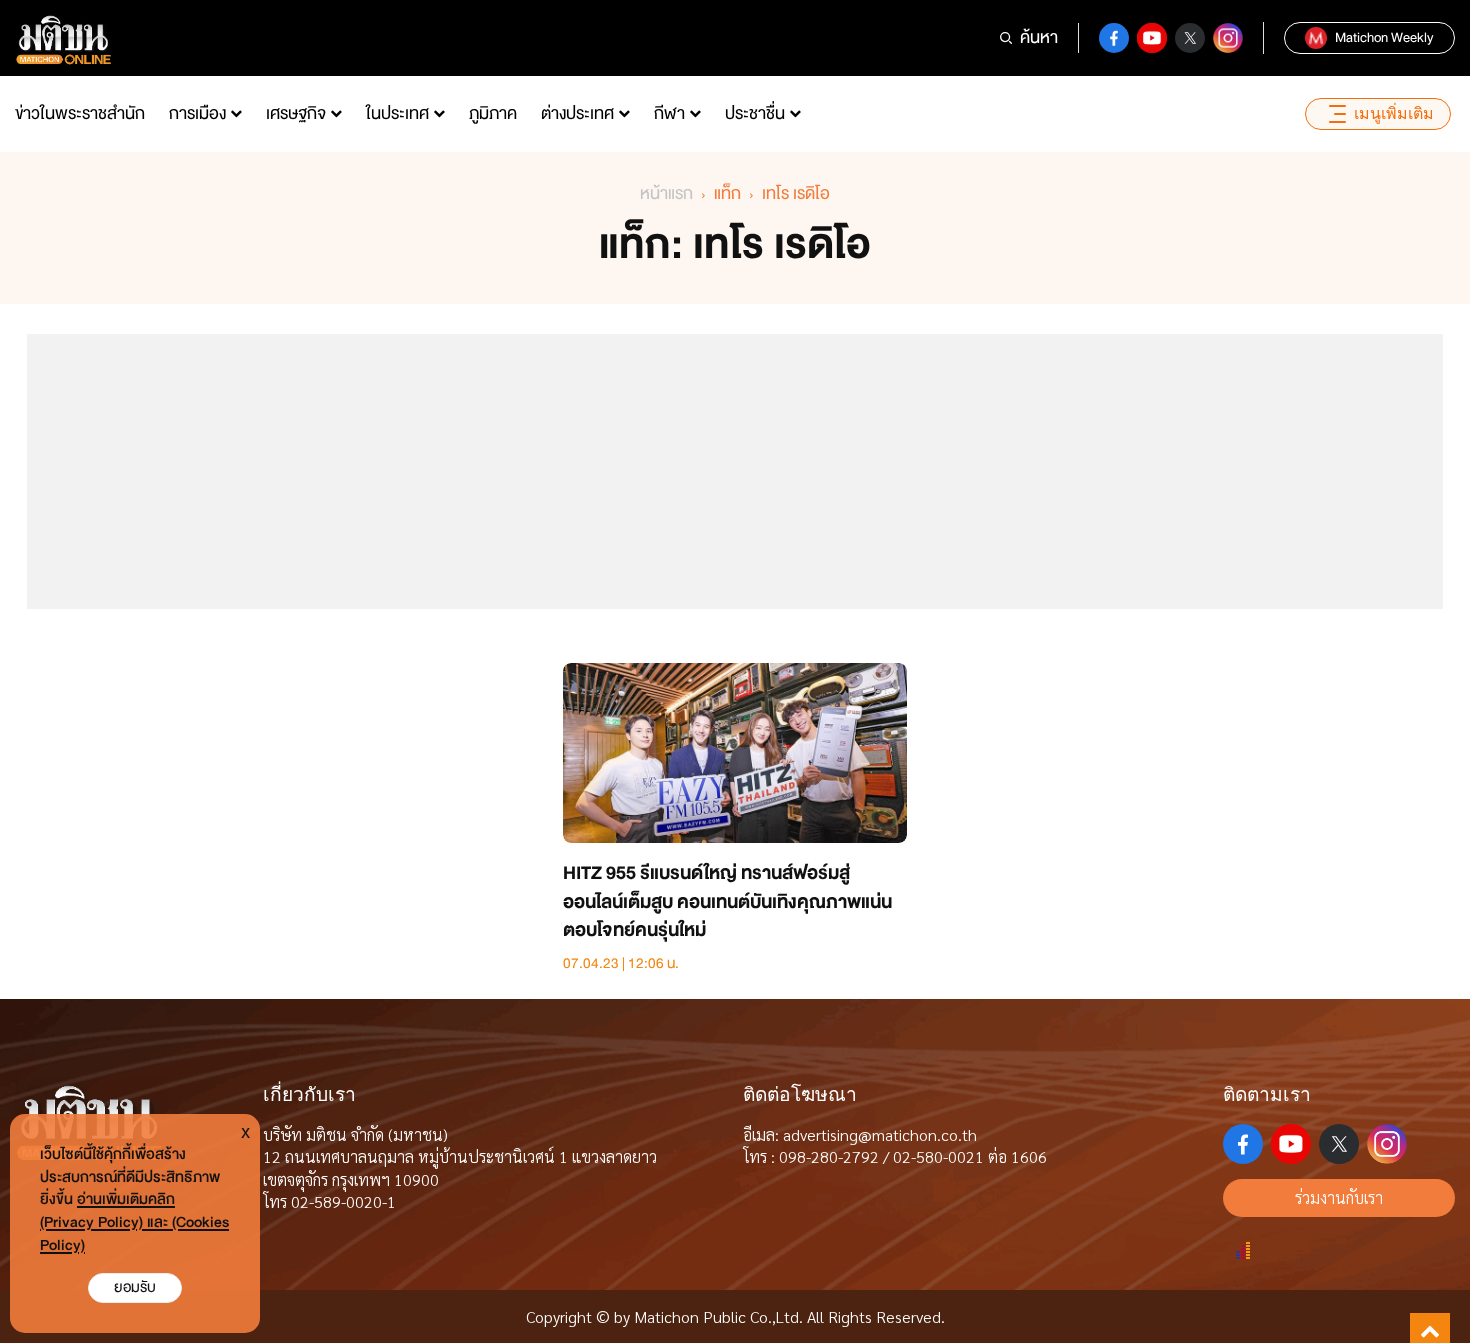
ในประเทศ (397, 113)
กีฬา (669, 113)
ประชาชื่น (755, 113)
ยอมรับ (135, 1287)
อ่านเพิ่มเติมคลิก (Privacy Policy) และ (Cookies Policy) (134, 1222)
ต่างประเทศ (577, 113)
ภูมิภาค (493, 113)
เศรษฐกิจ (296, 113)
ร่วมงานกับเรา (1339, 1197)
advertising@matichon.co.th (880, 1134)
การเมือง (197, 113)
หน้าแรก (666, 193)
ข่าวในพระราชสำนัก (80, 113)
